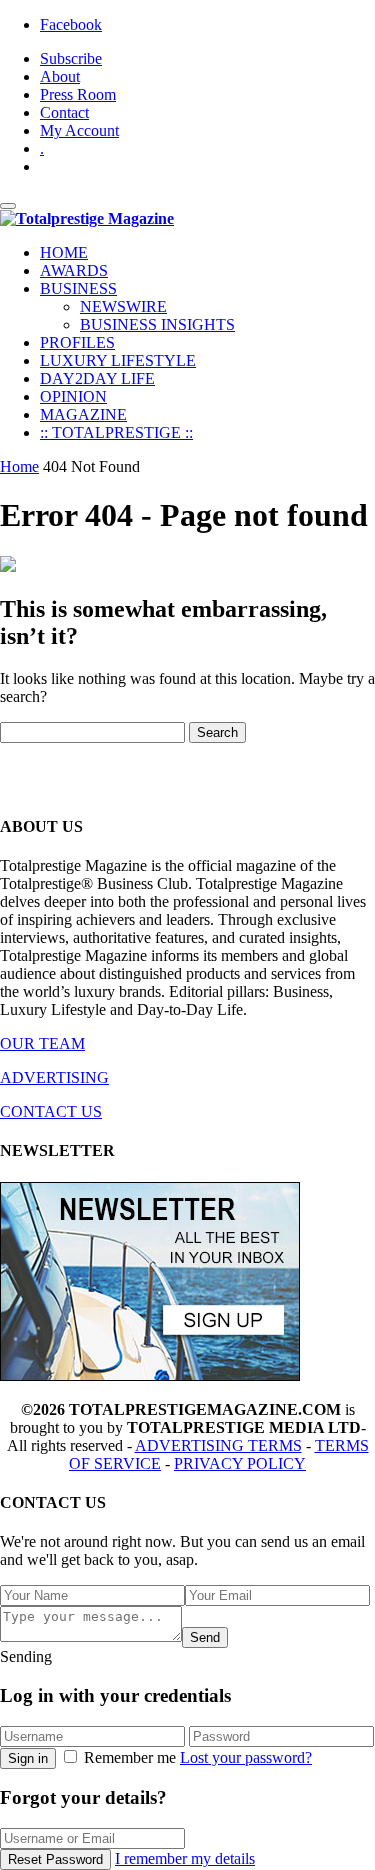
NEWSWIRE (123, 306)
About (60, 76)
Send (205, 1637)
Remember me (130, 1757)
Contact (64, 112)
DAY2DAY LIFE (97, 378)
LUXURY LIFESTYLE (118, 360)
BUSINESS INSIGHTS (157, 324)
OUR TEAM (42, 1043)
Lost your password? (246, 1757)
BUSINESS (78, 288)
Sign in (28, 1758)
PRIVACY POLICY (240, 1463)
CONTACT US (51, 1111)
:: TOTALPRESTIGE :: (116, 432)
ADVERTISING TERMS (218, 1445)
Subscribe (71, 58)
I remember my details (185, 1858)
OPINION (73, 396)
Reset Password (55, 1859)
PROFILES (77, 342)
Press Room (78, 94)
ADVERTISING (54, 1077)
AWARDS (74, 270)
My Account (79, 130)
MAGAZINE (83, 414)
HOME (64, 252)
